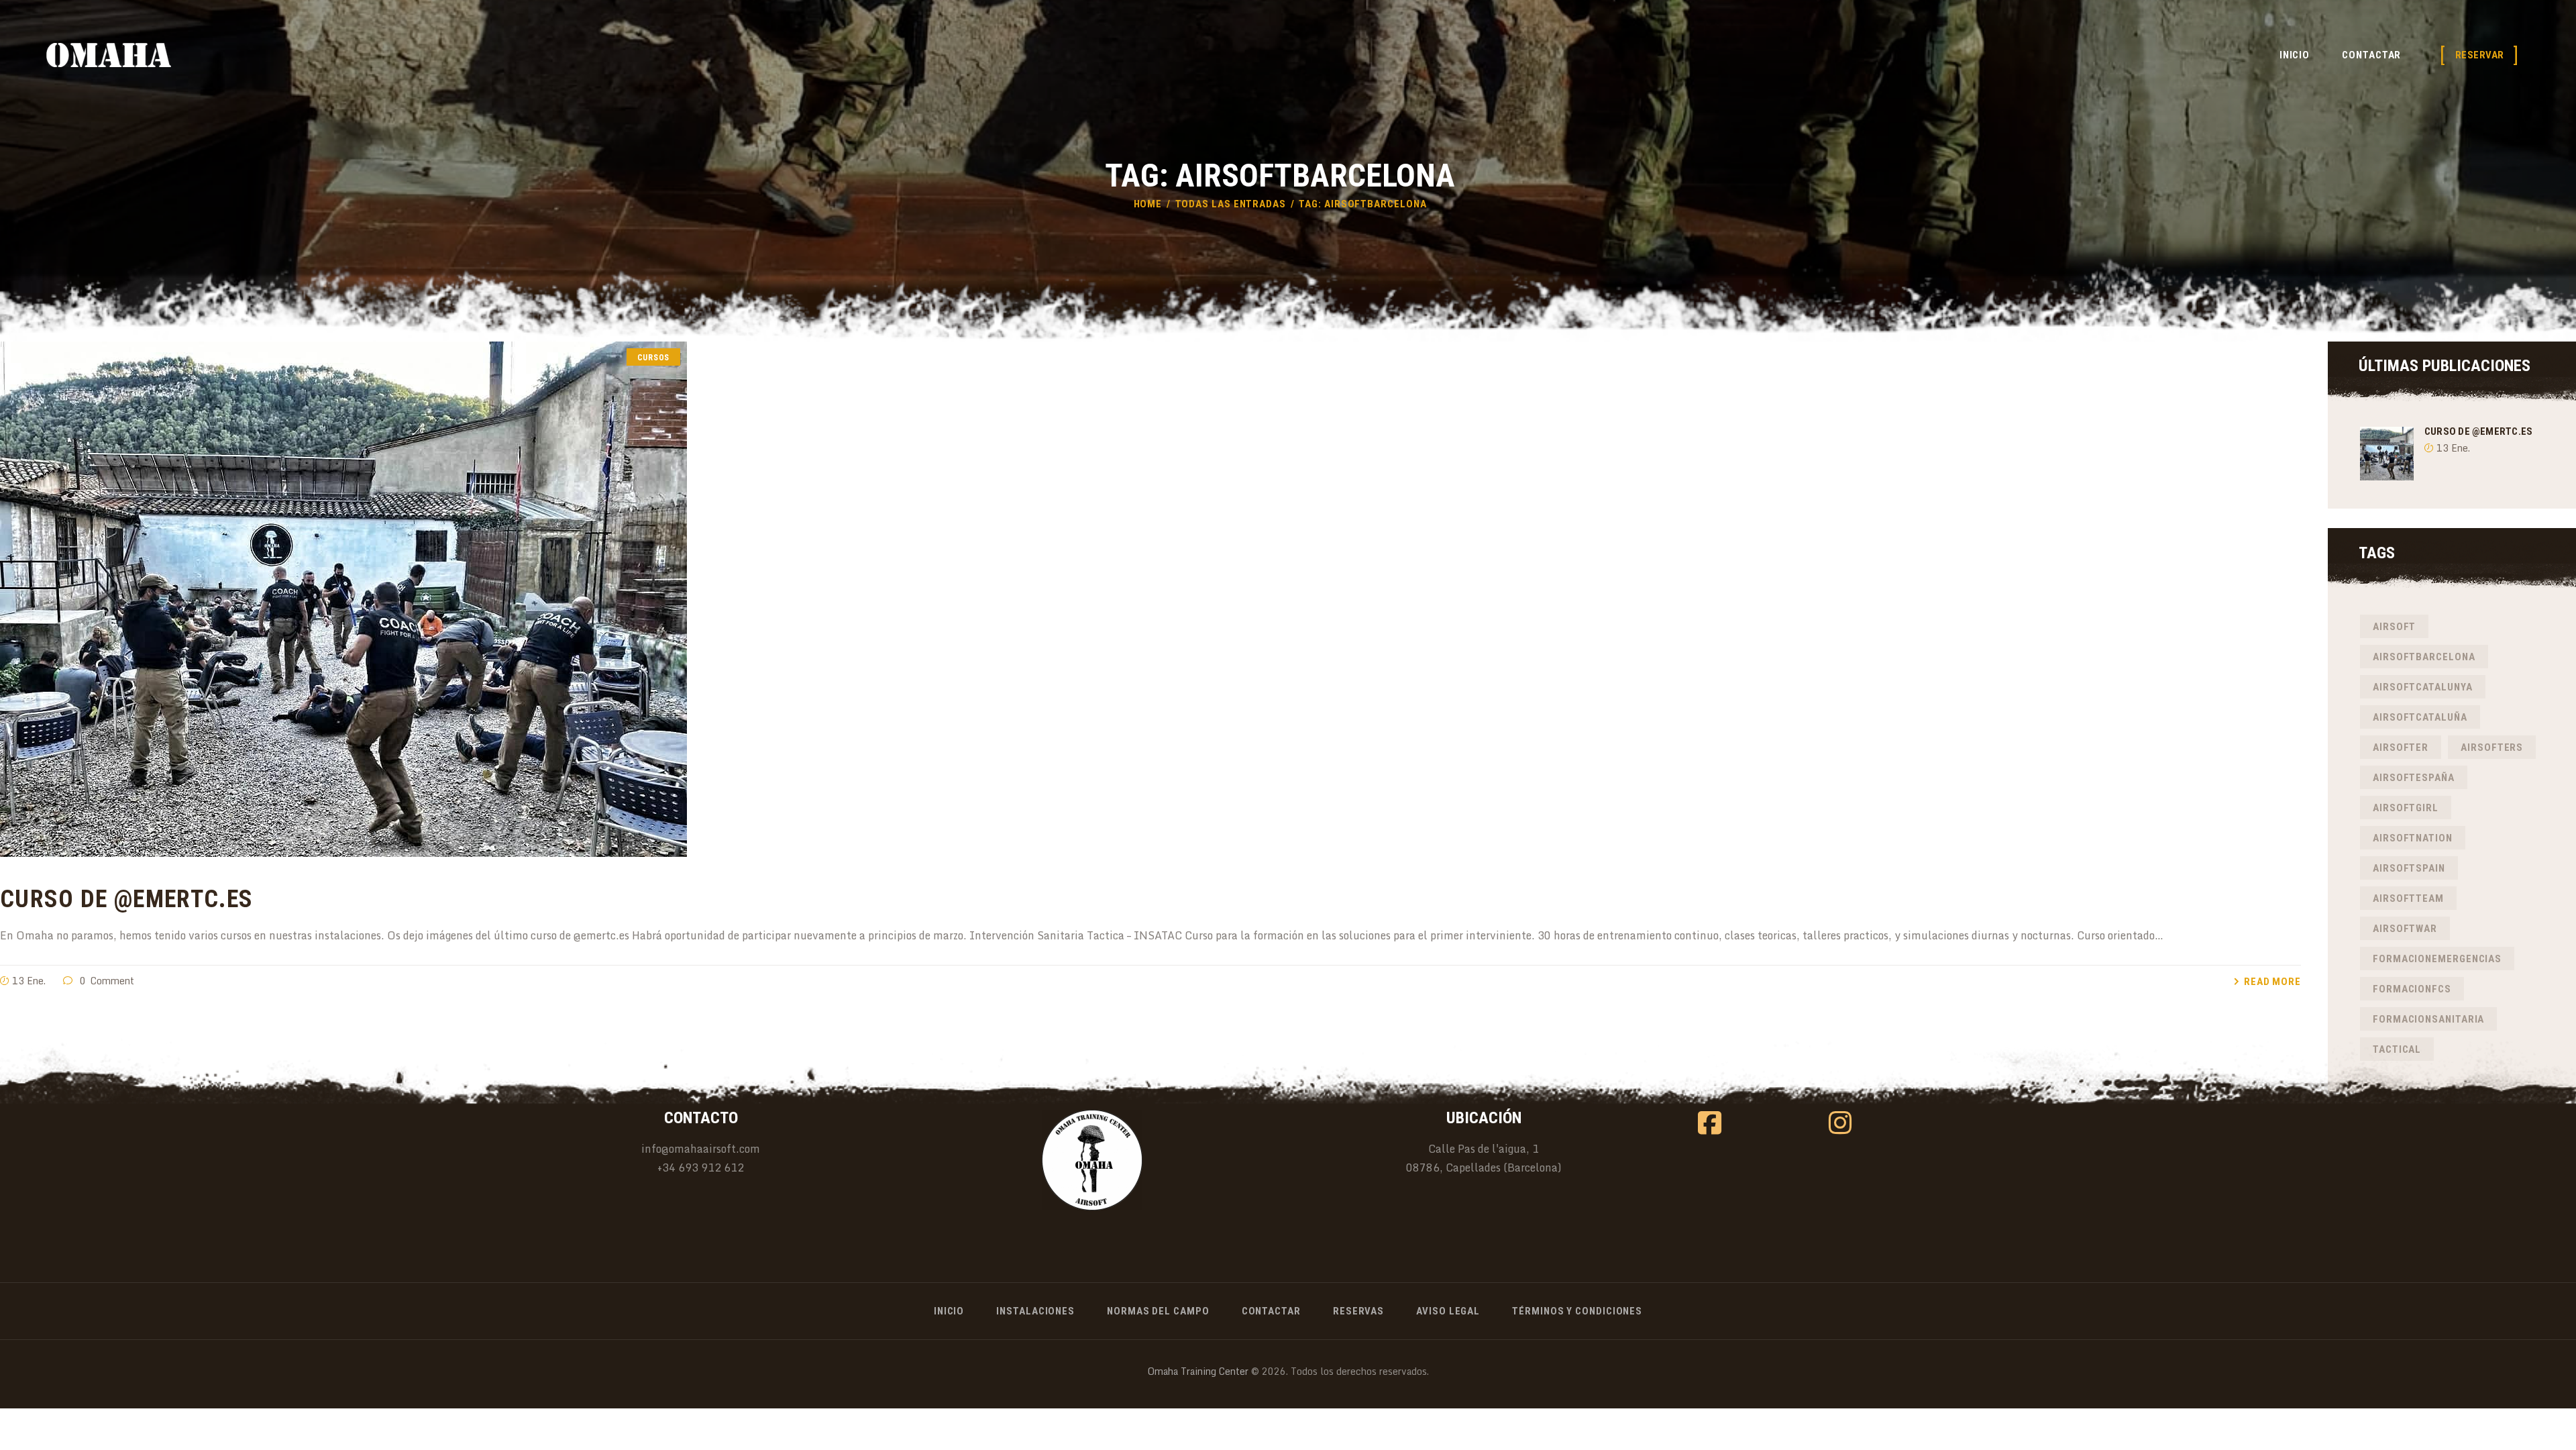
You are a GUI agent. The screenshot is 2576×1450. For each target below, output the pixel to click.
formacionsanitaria (2428, 1019)
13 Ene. (29, 981)
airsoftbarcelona (2424, 657)
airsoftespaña (2414, 778)
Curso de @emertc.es (126, 899)
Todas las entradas (1231, 204)
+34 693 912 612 (701, 1168)
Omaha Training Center (1198, 1371)
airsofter (2401, 747)
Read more (2272, 982)
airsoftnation (2413, 838)
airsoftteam (2408, 898)
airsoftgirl (2406, 808)
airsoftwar (2405, 929)
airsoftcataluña (2420, 717)
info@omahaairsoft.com (701, 1149)
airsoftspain (2409, 868)
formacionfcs (2412, 989)
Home (1148, 204)
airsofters (2492, 747)
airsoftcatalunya (2423, 687)
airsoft (2394, 627)
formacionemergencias (2437, 959)
